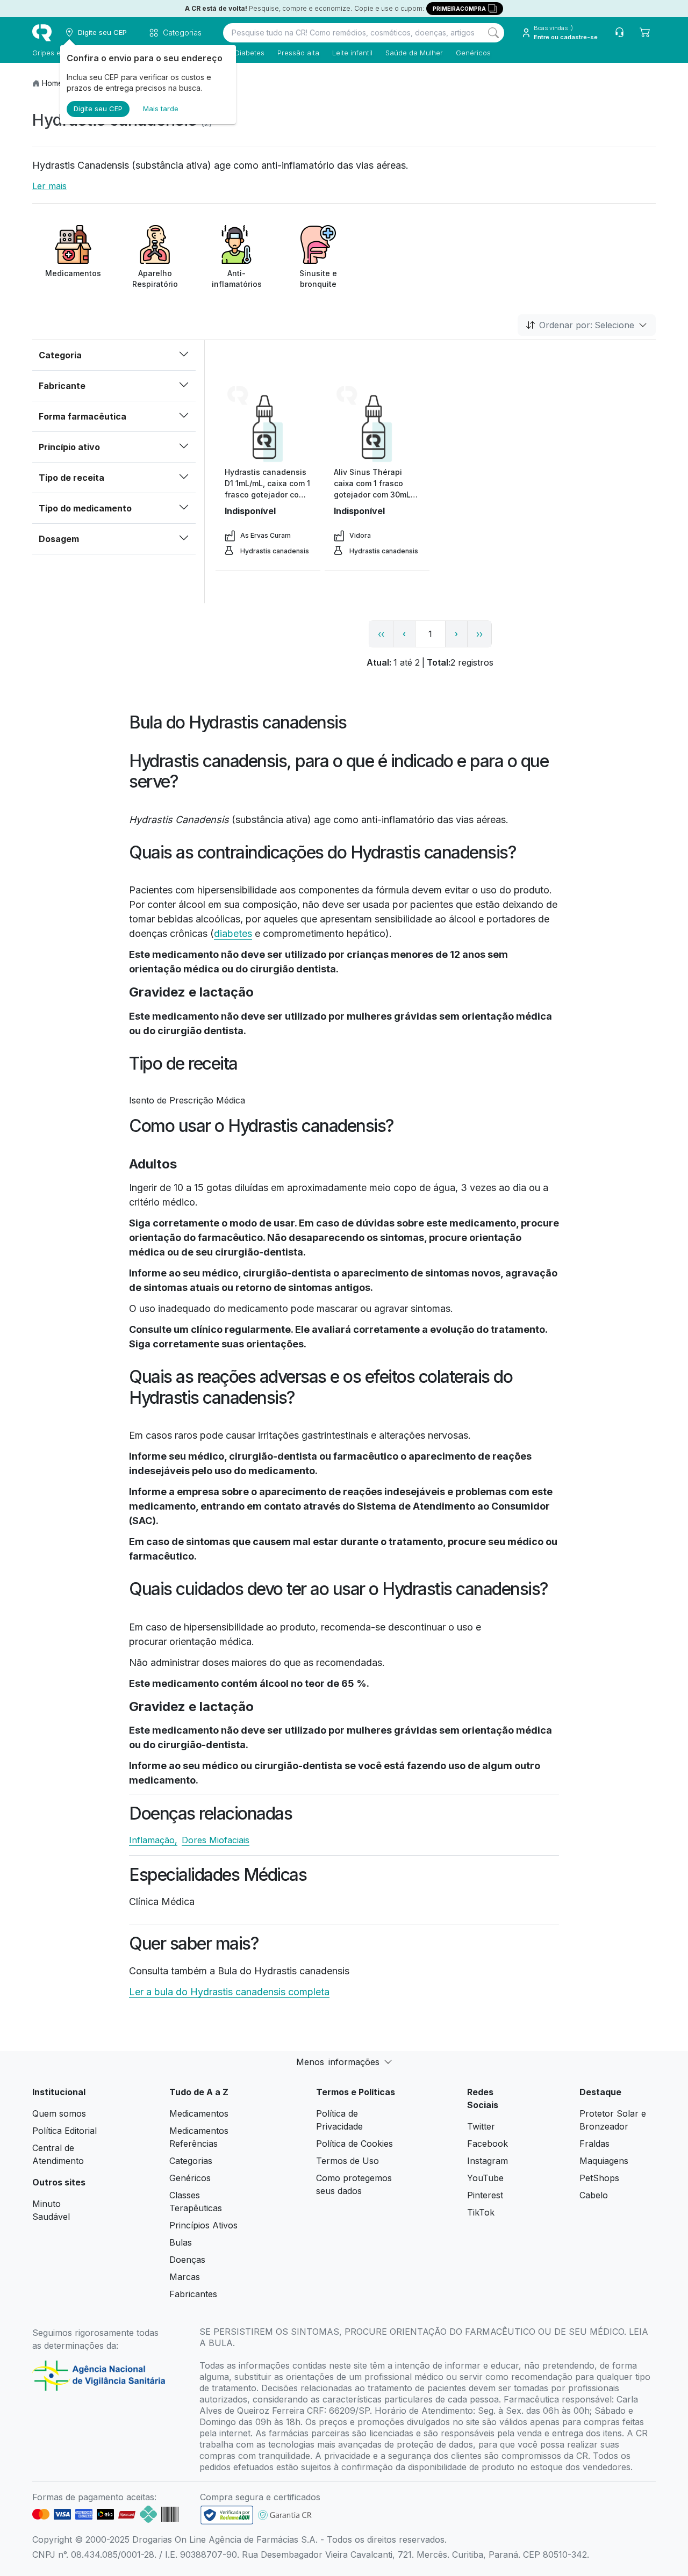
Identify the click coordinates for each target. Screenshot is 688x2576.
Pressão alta (298, 53)
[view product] (268, 426)
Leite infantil (352, 53)
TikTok (481, 2212)
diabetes (233, 933)
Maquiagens (604, 2161)
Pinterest (485, 2195)
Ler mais (49, 186)
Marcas (185, 2277)
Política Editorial (64, 2131)
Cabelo (594, 2195)
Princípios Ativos (203, 2225)
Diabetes (250, 53)
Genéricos (473, 53)
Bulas (181, 2242)
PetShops (599, 2178)
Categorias (191, 2161)
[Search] (493, 33)
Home (52, 83)
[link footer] (227, 2515)
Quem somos (59, 2113)
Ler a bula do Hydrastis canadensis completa (229, 1992)
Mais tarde (161, 109)
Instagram (488, 2161)
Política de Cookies (354, 2144)
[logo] (42, 33)
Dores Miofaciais (216, 1840)
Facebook (488, 2144)
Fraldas (594, 2144)
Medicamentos (199, 2113)
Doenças (187, 2260)
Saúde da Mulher (414, 53)
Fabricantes (193, 2294)
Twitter (481, 2126)
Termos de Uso (347, 2161)
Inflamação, (153, 1840)
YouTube (485, 2178)
